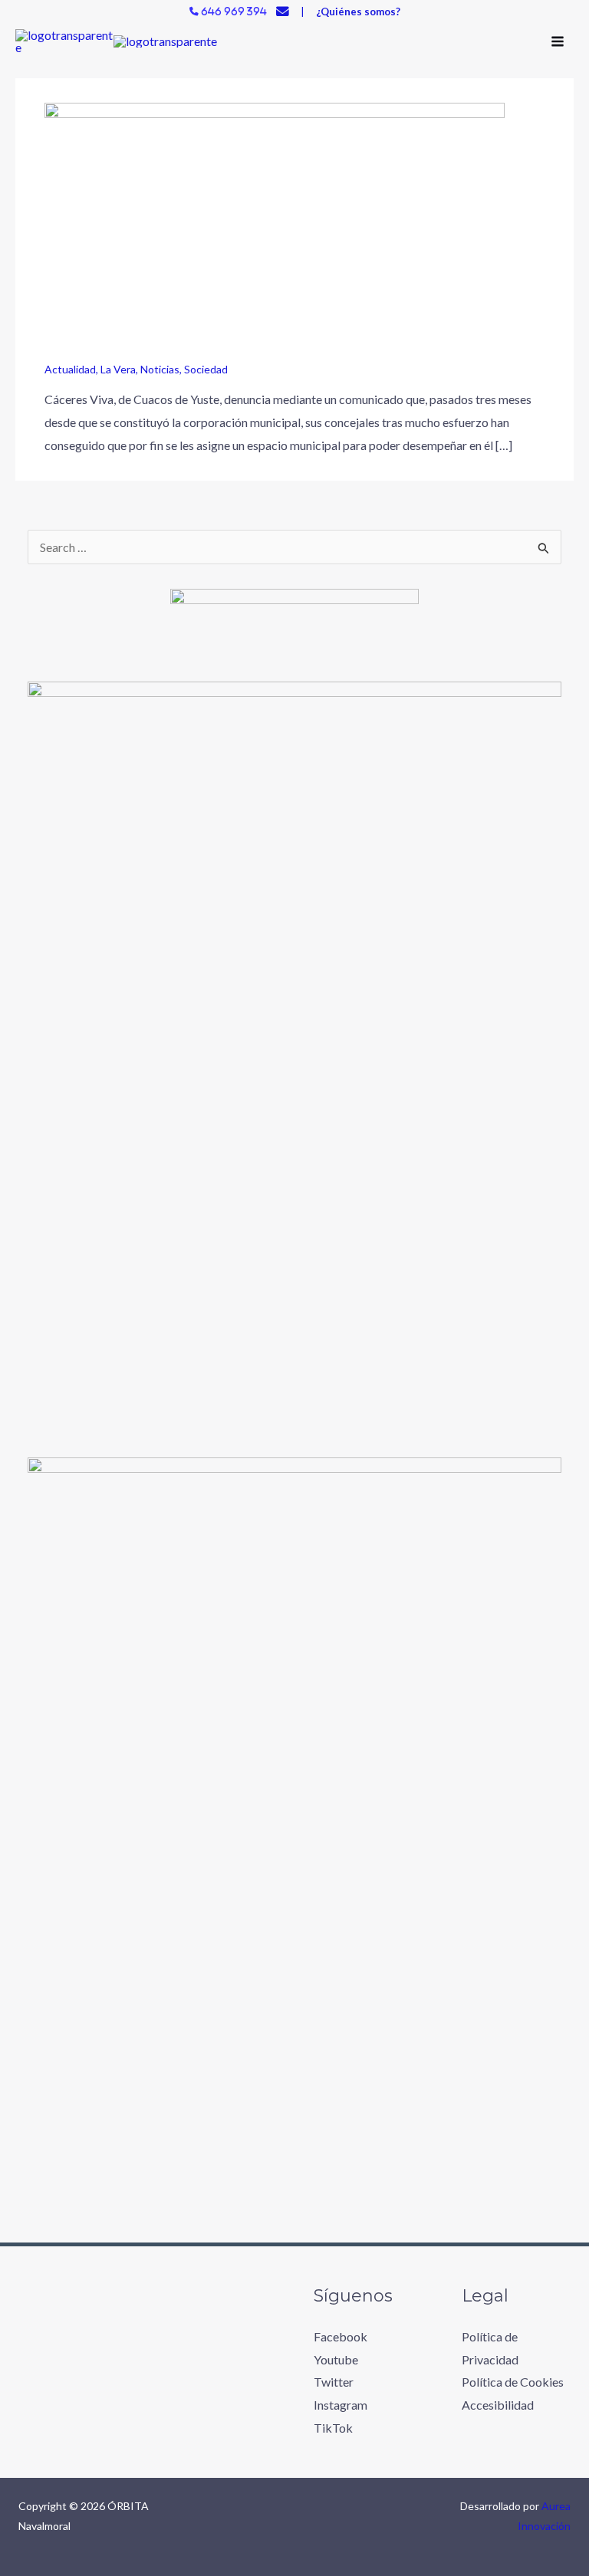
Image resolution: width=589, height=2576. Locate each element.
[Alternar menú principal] (558, 41)
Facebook (341, 2336)
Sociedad (206, 369)
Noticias (160, 369)
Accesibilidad (498, 2405)
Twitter (334, 2382)
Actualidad (70, 369)
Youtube (336, 2359)
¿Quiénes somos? (358, 11)
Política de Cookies (513, 2382)
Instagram (341, 2405)
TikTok (333, 2428)
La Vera (118, 369)
